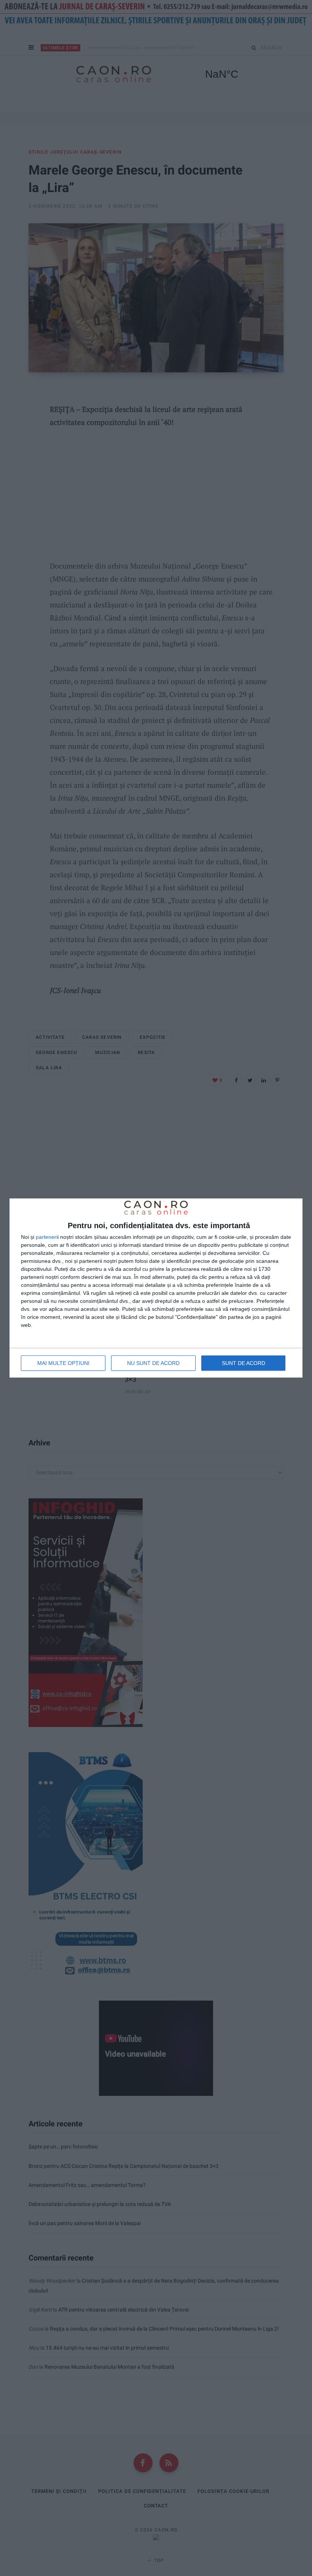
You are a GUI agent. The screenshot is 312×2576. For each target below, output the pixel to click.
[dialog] (156, 1288)
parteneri (47, 1237)
